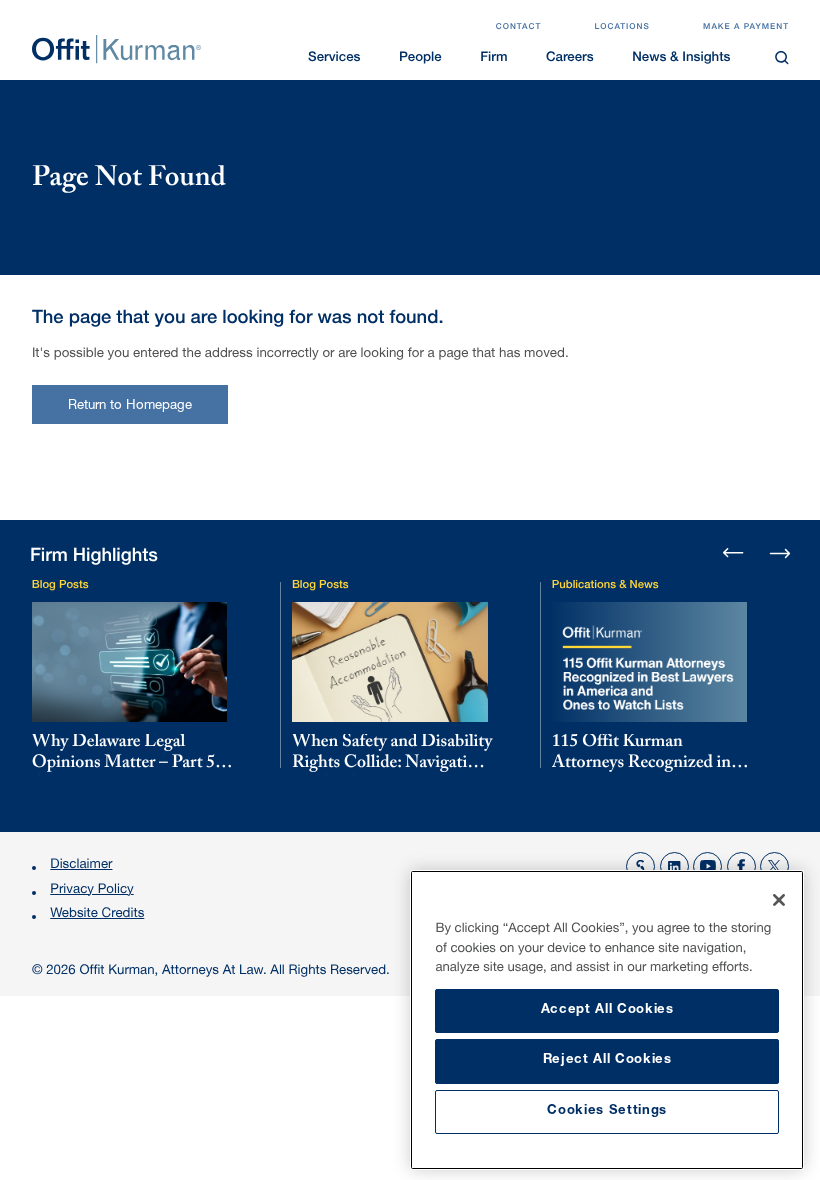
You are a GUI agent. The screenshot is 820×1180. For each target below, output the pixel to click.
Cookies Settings (607, 1111)
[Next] (779, 552)
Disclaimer (81, 865)
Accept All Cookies (607, 1010)
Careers (570, 58)
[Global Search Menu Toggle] (782, 57)
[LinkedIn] (674, 866)
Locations (622, 28)
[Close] (779, 900)
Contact (519, 28)
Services (334, 58)
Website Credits (97, 914)
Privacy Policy (91, 890)
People (420, 58)
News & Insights (681, 58)
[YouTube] (707, 866)
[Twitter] (774, 866)
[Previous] (733, 554)
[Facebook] (741, 866)
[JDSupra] (640, 866)
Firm (493, 58)
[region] (607, 1020)
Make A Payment (746, 28)
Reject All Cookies (607, 1060)
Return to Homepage (130, 406)
